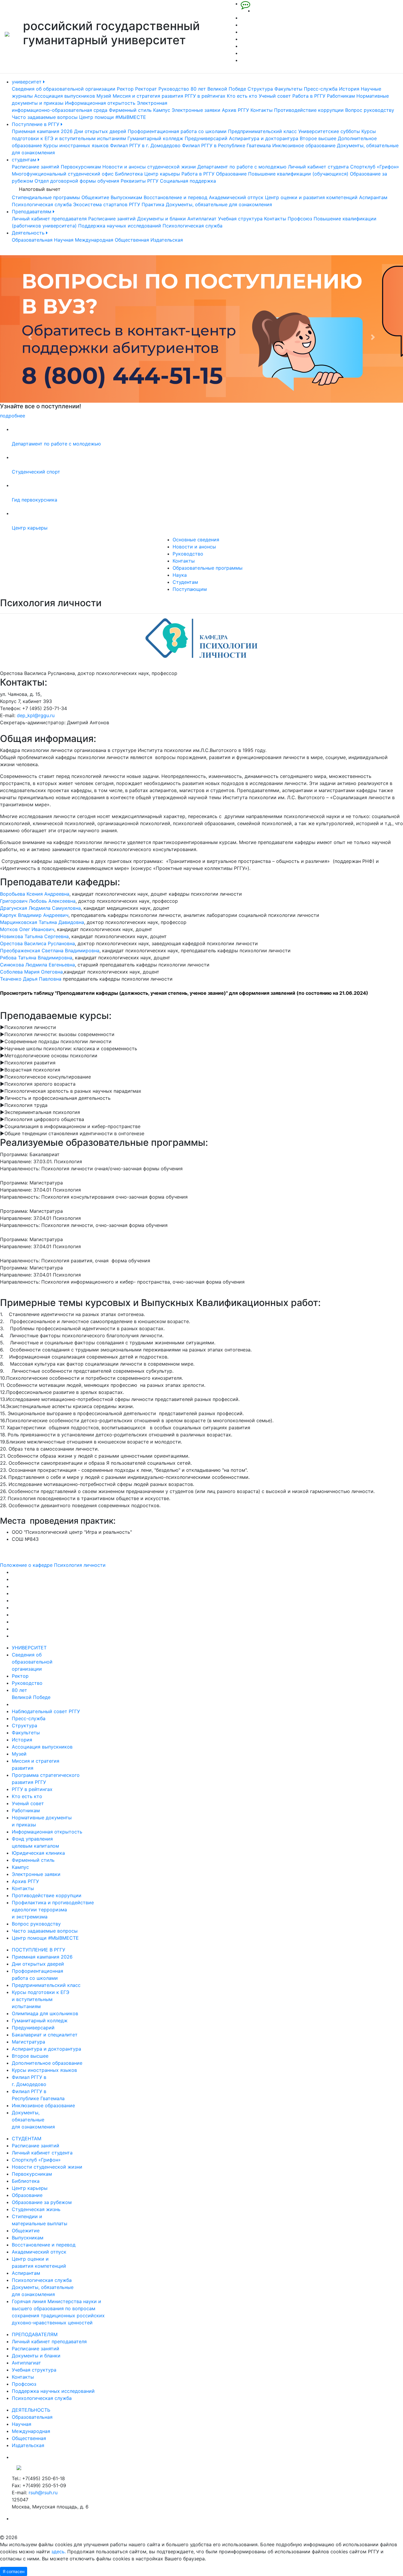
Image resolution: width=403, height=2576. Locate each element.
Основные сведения (196, 540)
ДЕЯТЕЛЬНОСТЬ (31, 2410)
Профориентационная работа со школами (177, 131)
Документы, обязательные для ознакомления (219, 204)
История (349, 89)
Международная (94, 240)
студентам (25, 160)
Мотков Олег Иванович (27, 929)
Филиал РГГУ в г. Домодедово (145, 145)
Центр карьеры (162, 174)
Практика (153, 204)
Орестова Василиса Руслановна (37, 943)
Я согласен (14, 2571)
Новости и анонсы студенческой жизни (149, 167)
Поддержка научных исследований (120, 226)
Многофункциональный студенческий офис (63, 174)
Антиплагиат (202, 219)
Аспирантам (373, 197)
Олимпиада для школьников (45, 2013)
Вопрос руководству (370, 110)
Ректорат (146, 89)
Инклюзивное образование (304, 145)
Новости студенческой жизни (47, 2167)
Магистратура (28, 2042)
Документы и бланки (162, 219)
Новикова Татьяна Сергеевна (34, 936)
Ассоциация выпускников (65, 96)
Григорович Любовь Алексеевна (38, 901)
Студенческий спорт (36, 472)
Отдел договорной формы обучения (77, 181)
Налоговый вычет (40, 189)
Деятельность (29, 233)
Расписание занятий (36, 167)
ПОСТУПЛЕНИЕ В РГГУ (39, 1950)
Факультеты (288, 89)
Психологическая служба (42, 204)
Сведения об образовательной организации (64, 89)
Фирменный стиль (130, 110)
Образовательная (32, 240)
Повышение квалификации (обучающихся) (298, 174)
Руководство (174, 89)
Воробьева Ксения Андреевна (35, 894)
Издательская (167, 240)
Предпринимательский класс (262, 131)
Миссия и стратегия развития (148, 96)
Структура (260, 89)
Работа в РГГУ (309, 96)
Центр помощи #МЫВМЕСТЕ (113, 117)
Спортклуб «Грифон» (375, 167)
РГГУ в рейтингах (205, 96)
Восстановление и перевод (176, 197)
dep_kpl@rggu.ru (36, 715)
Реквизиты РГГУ (140, 181)
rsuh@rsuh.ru (43, 2493)
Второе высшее (318, 138)
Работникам (341, 96)
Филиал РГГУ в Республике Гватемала (226, 145)
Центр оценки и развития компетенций (311, 197)
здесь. (59, 2552)
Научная (64, 240)
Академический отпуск (236, 197)
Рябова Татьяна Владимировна (36, 958)
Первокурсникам (81, 167)
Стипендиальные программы (46, 197)
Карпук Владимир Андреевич (34, 915)
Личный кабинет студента (318, 167)
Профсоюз (300, 219)
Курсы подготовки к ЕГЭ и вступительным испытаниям (41, 1999)
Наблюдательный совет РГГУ (46, 1711)
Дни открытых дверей (100, 131)
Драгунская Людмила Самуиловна (40, 908)
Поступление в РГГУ (36, 124)
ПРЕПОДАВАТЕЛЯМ (35, 2334)
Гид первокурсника (35, 500)
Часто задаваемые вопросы (45, 117)
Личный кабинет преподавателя (49, 219)
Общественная (132, 240)
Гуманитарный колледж (155, 138)
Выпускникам (126, 197)
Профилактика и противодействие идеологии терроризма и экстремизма (53, 1910)
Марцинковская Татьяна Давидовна (42, 922)
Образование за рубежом (42, 2202)
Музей (104, 96)
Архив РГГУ (235, 110)
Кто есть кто (242, 96)
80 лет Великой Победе (218, 89)
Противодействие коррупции (309, 110)
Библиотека (129, 174)
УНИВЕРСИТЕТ (29, 1648)
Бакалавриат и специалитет (45, 2035)
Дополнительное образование (47, 2063)
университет (27, 82)
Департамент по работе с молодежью (242, 167)
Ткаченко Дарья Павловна (31, 979)
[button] (30, 337)
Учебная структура (240, 219)
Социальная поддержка (188, 181)
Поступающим (190, 589)
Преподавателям (32, 212)
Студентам (185, 582)
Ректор (125, 89)
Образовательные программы (208, 568)
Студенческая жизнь (36, 2209)
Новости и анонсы (194, 547)
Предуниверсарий (206, 138)
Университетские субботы (329, 131)
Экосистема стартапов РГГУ (107, 204)
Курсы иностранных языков (76, 145)
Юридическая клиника (38, 1853)
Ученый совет (275, 96)
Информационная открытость (100, 103)
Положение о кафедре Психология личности (53, 1565)
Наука (180, 575)
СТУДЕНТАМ (27, 2139)
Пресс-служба (321, 89)
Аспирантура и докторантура (264, 138)
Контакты (262, 110)
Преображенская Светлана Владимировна (50, 951)
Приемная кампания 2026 (42, 131)
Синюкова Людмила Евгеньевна (37, 965)
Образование (231, 174)
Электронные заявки (196, 110)
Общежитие (95, 197)
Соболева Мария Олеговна (31, 972)
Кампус (162, 110)
